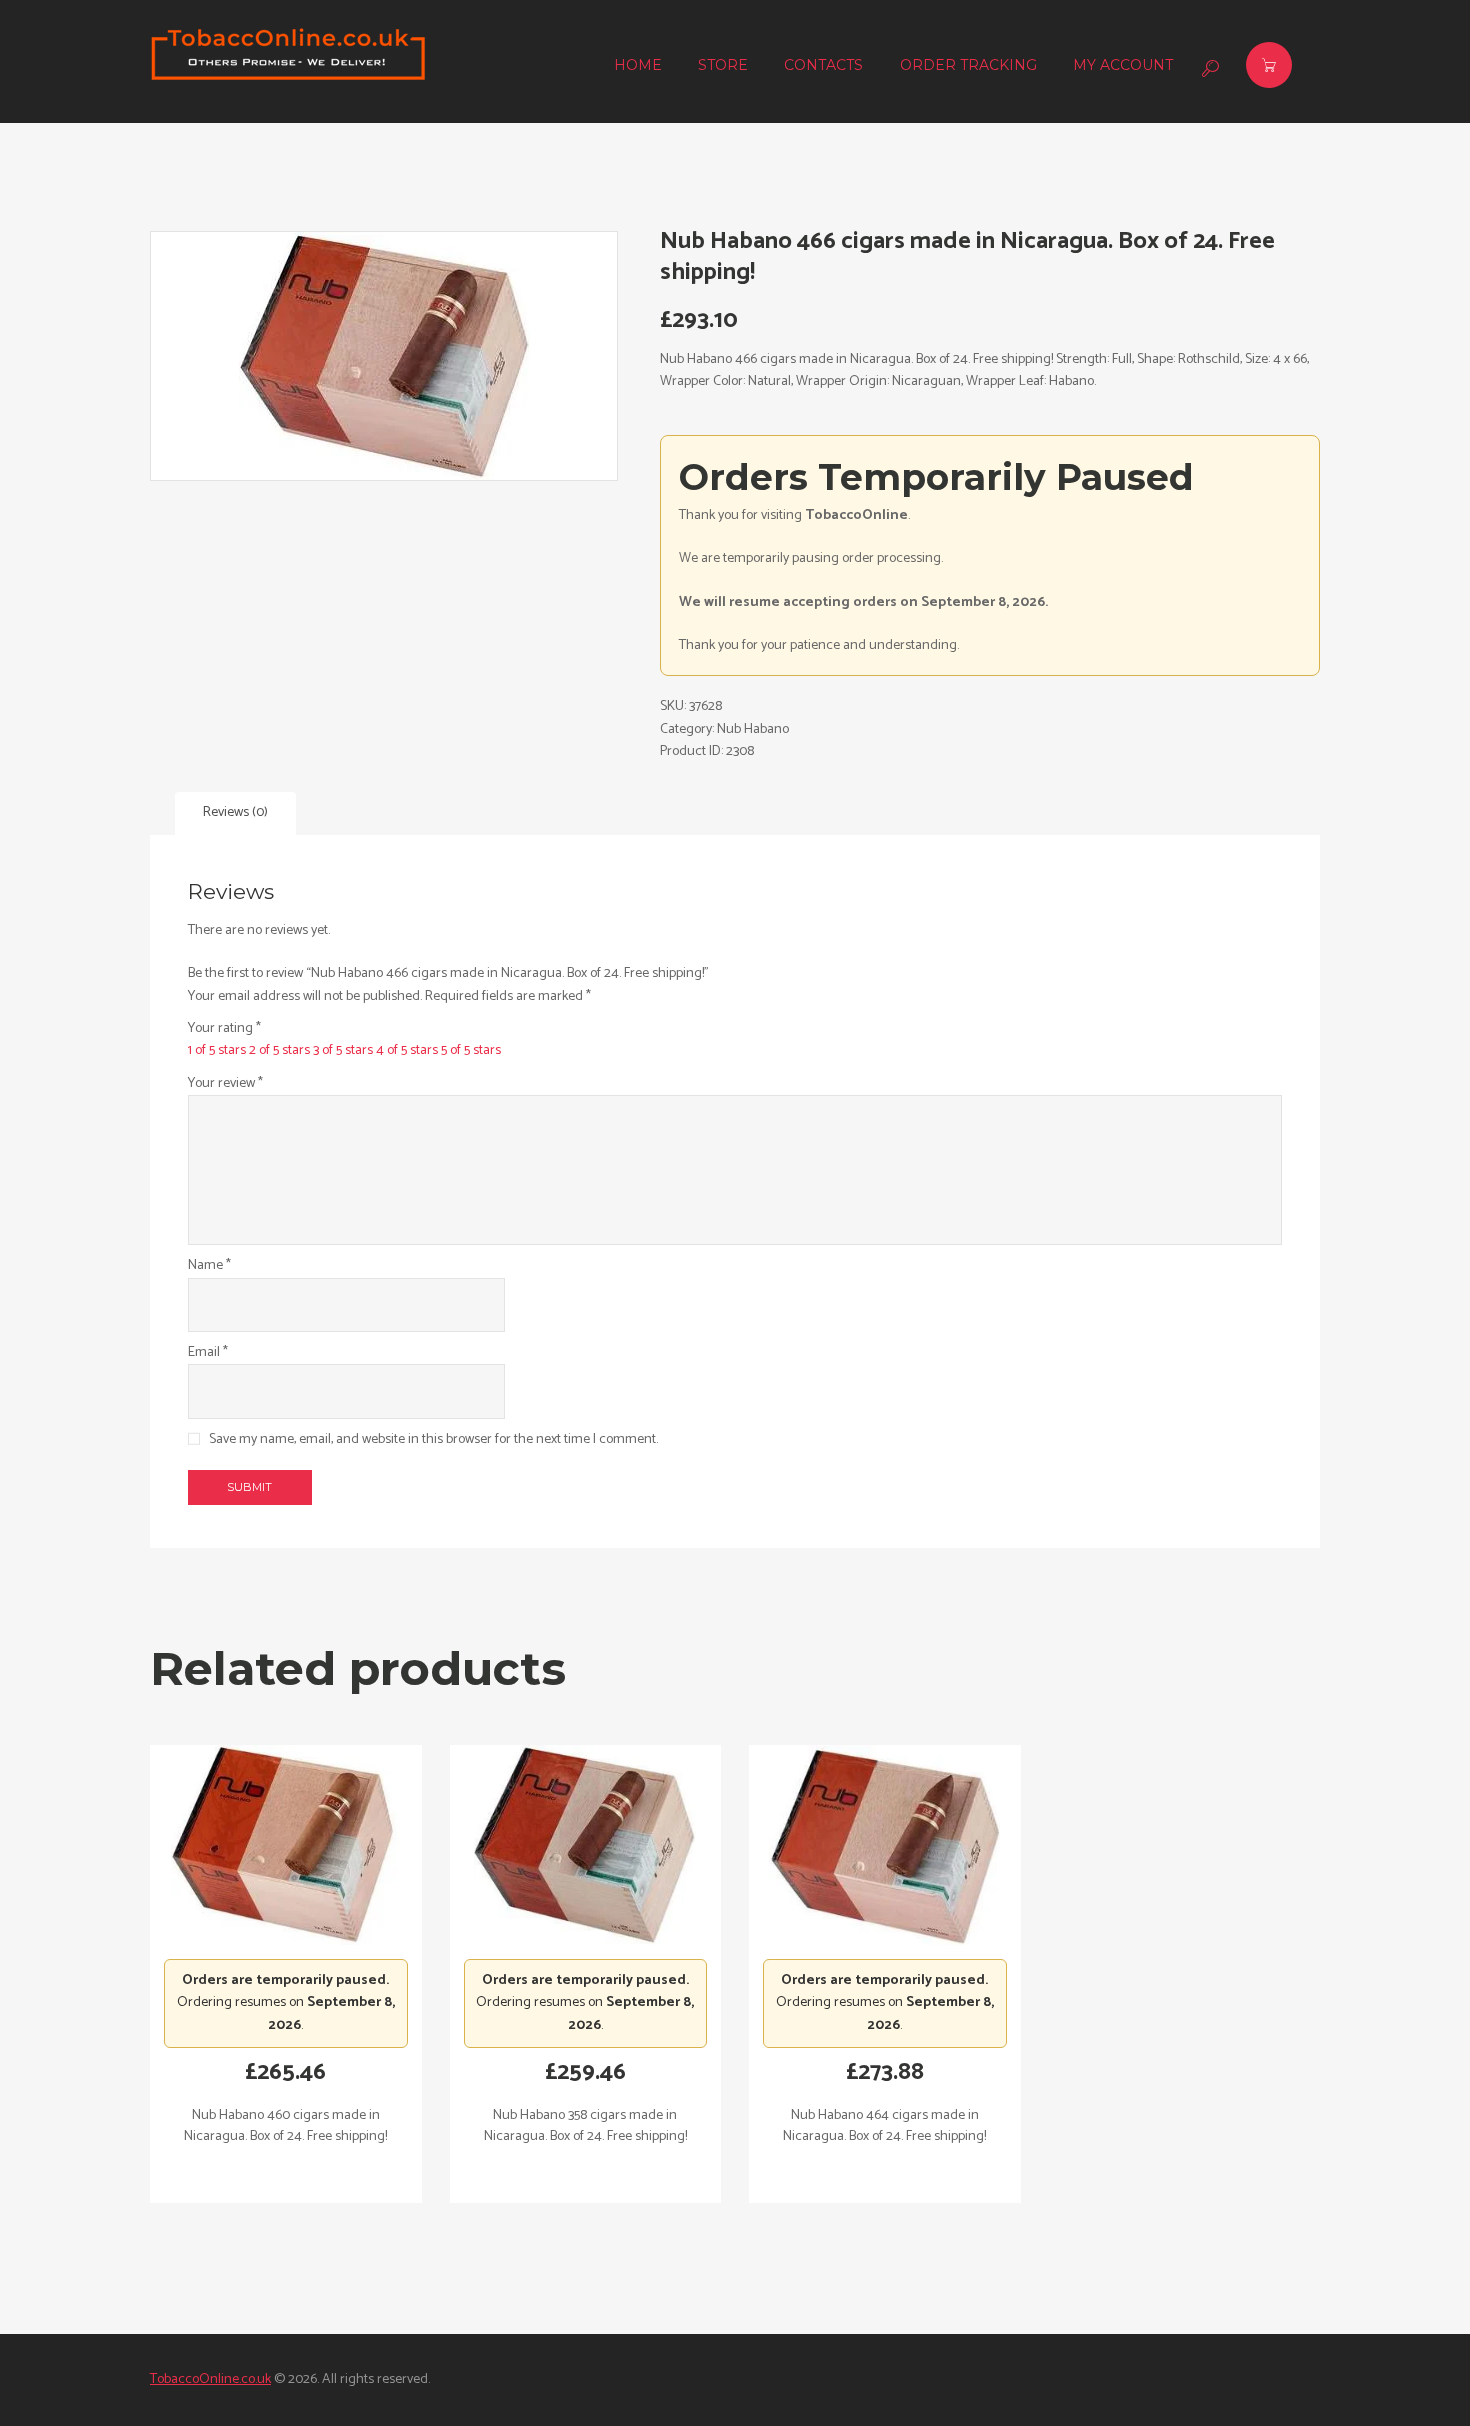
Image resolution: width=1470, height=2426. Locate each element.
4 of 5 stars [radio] (407, 1050)
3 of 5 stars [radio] (343, 1050)
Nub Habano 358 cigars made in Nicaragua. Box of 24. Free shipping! (585, 2126)
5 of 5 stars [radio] (471, 1050)
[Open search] (1208, 68)
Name (209, 1266)
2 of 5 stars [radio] (279, 1050)
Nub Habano (753, 729)
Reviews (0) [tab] (235, 812)
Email (208, 1353)
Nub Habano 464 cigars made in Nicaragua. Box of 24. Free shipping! (884, 2126)
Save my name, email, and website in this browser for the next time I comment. (433, 1439)
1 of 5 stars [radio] (217, 1050)
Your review (225, 1084)
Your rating (224, 1029)
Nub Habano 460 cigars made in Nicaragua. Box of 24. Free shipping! (285, 2126)
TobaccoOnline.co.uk (210, 2379)
